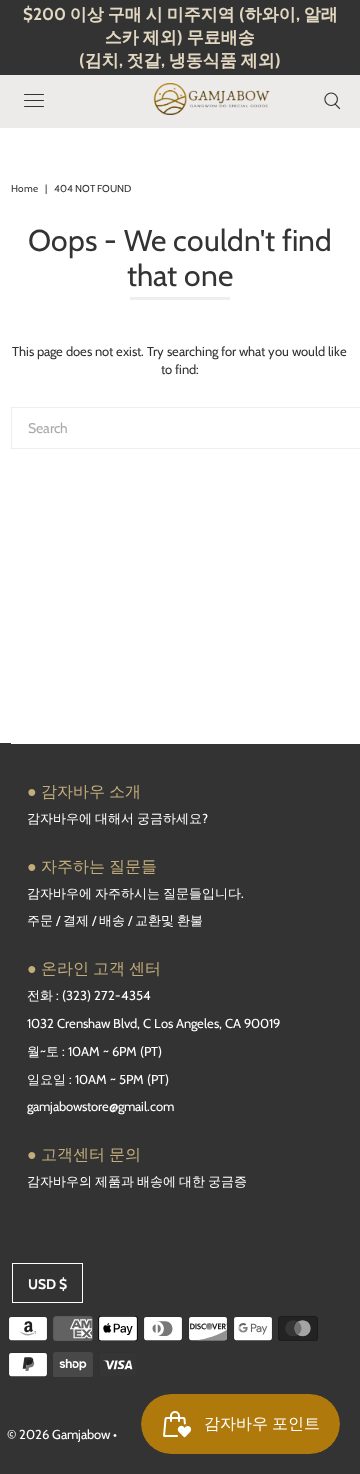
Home (24, 188)
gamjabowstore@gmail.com (100, 1106)
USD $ (47, 1284)
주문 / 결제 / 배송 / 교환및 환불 (115, 920)
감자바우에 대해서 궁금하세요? (117, 818)
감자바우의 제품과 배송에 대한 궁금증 (137, 1181)
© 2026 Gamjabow (58, 1434)
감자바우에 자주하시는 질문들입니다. (135, 893)
